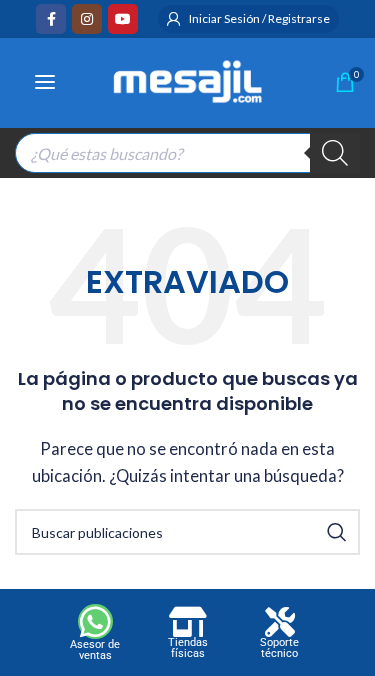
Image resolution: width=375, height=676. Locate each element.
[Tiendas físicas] (188, 622)
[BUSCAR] (337, 532)
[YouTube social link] (123, 19)
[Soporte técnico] (280, 622)
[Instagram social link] (87, 19)
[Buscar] (335, 153)
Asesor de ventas (95, 650)
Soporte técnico (279, 648)
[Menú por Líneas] (45, 82)
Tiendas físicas (188, 648)
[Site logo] (188, 79)
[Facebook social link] (51, 19)
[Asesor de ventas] (95, 621)
